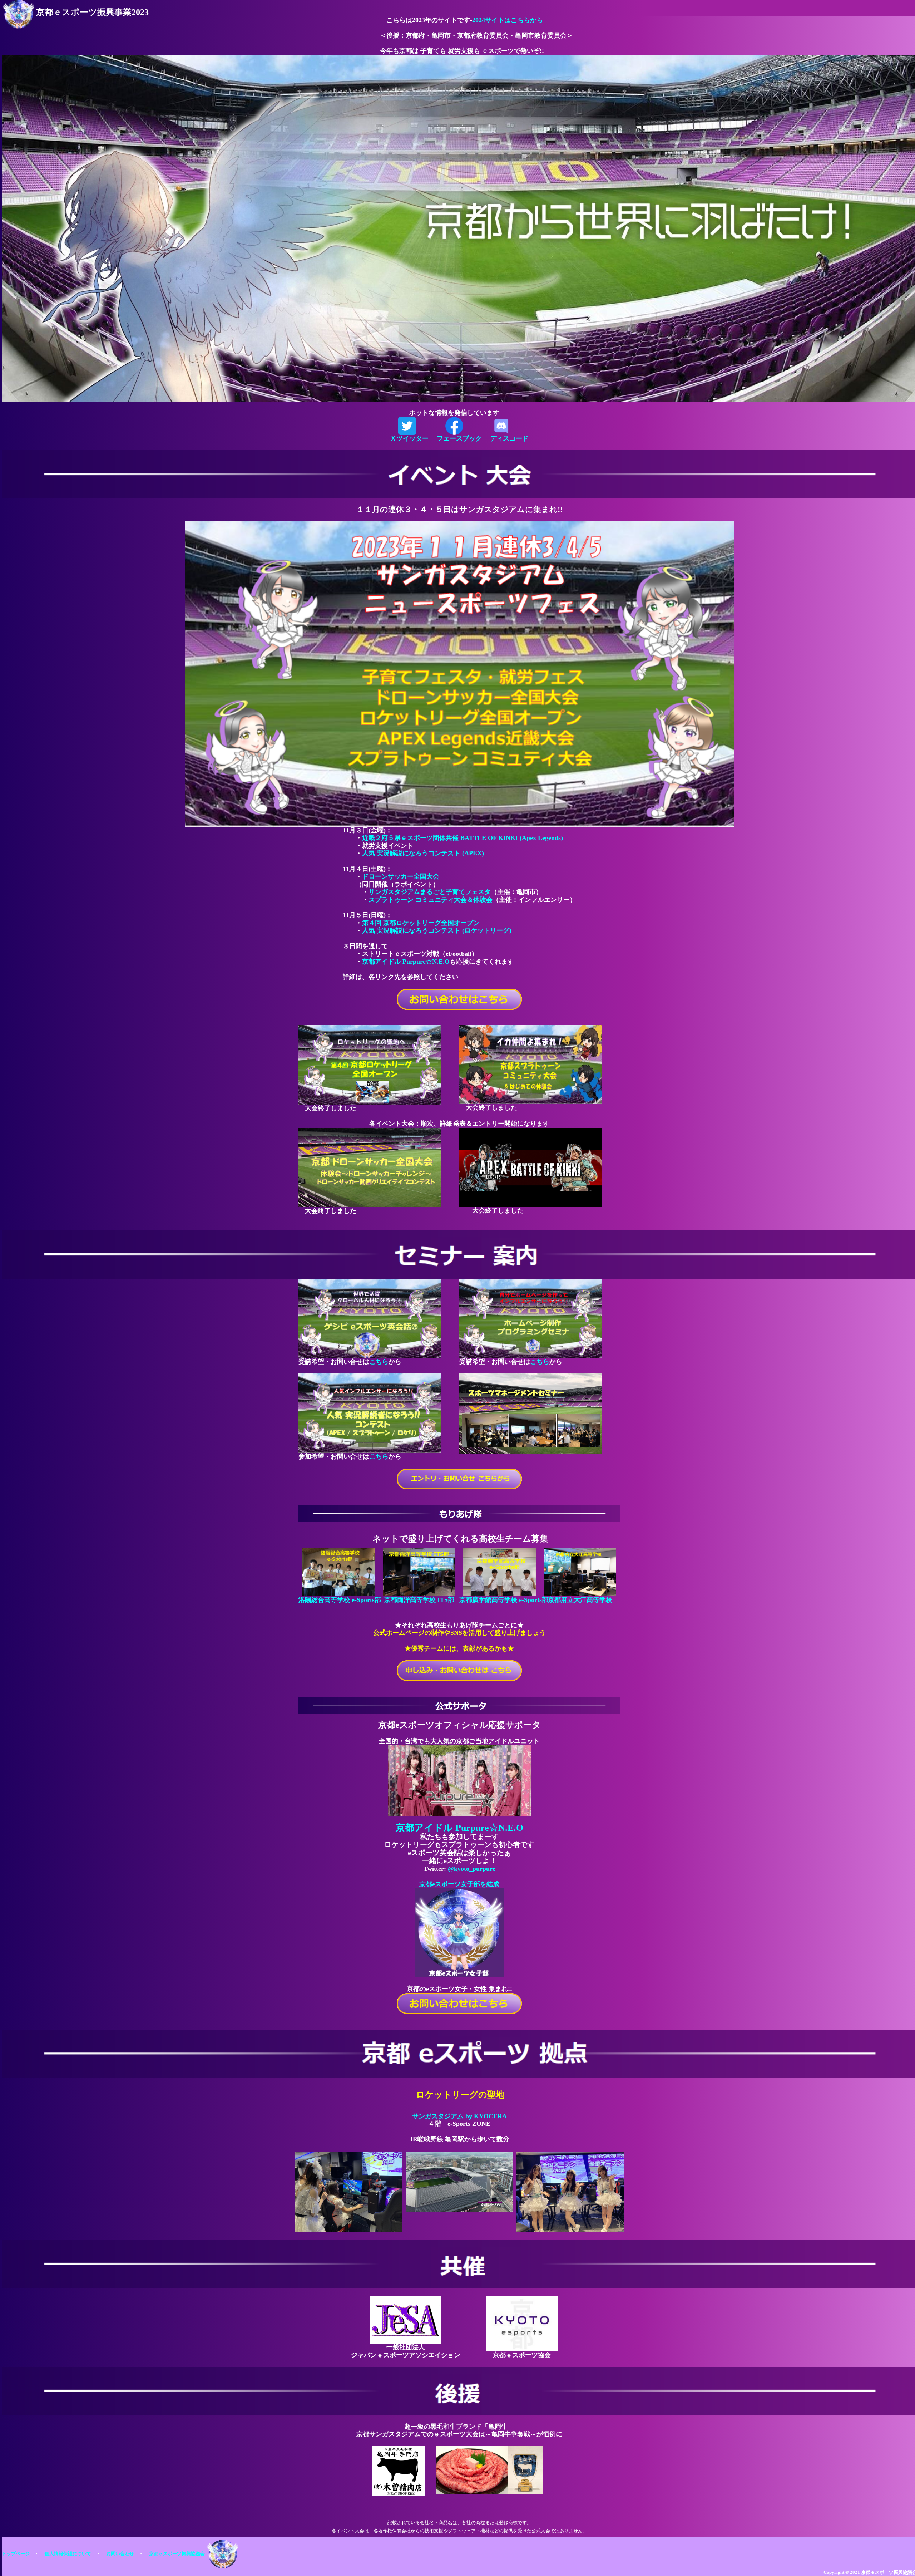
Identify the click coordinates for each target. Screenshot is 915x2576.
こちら (379, 1362)
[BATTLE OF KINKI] (531, 1167)
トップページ (16, 2554)
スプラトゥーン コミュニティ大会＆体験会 (431, 900)
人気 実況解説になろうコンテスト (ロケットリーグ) (437, 930)
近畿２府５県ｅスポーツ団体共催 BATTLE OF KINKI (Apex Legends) (463, 838)
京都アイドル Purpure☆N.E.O (406, 962)
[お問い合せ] (459, 999)
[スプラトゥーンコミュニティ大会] (531, 1064)
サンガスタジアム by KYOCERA (459, 2116)
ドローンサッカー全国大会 (401, 876)
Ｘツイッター (409, 438)
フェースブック (459, 438)
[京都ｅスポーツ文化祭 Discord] (501, 425)
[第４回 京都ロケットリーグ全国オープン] (370, 1064)
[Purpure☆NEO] (459, 1780)
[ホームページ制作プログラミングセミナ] (531, 1318)
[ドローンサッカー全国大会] (370, 1167)
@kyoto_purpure (472, 1869)
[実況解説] (370, 1412)
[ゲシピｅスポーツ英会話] (370, 1318)
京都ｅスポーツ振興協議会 (177, 2554)
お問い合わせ (120, 2554)
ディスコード (509, 438)
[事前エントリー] (459, 1478)
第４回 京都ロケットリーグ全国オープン (421, 923)
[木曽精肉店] (399, 2471)
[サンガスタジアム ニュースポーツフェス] (459, 673)
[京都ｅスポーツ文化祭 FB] (454, 425)
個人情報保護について (68, 2554)
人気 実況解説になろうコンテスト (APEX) (423, 853)
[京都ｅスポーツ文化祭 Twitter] (407, 425)
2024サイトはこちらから (508, 20)
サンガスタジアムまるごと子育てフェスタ (430, 892)
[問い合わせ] (459, 2003)
